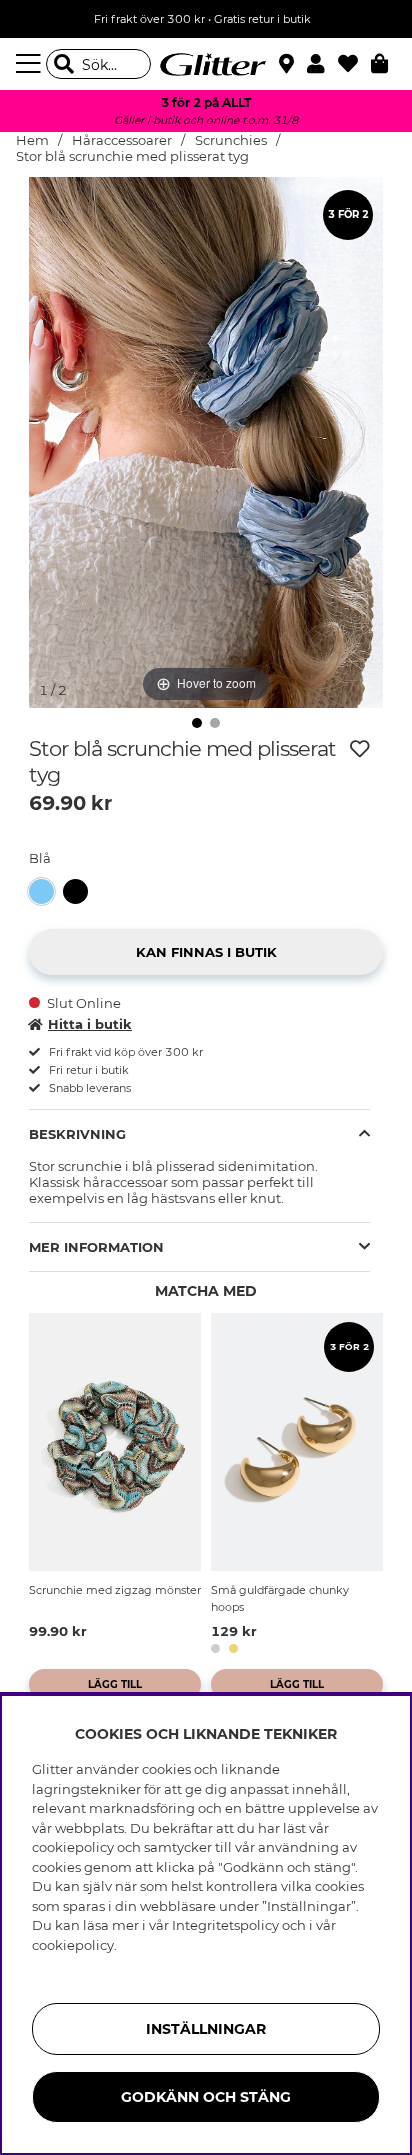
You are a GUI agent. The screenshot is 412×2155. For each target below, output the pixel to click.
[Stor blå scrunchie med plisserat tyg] (46, 891)
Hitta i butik (90, 1024)
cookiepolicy (73, 1945)
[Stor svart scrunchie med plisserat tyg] (80, 891)
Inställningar (206, 2029)
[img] (197, 723)
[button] (322, 64)
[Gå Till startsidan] (206, 64)
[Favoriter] (354, 64)
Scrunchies (231, 140)
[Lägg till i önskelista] (360, 749)
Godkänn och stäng (206, 2097)
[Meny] (31, 64)
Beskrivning (77, 1134)
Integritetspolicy (225, 1925)
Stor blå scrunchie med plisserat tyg (132, 156)
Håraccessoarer (122, 140)
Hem (32, 140)
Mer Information (96, 1247)
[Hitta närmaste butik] (289, 66)
